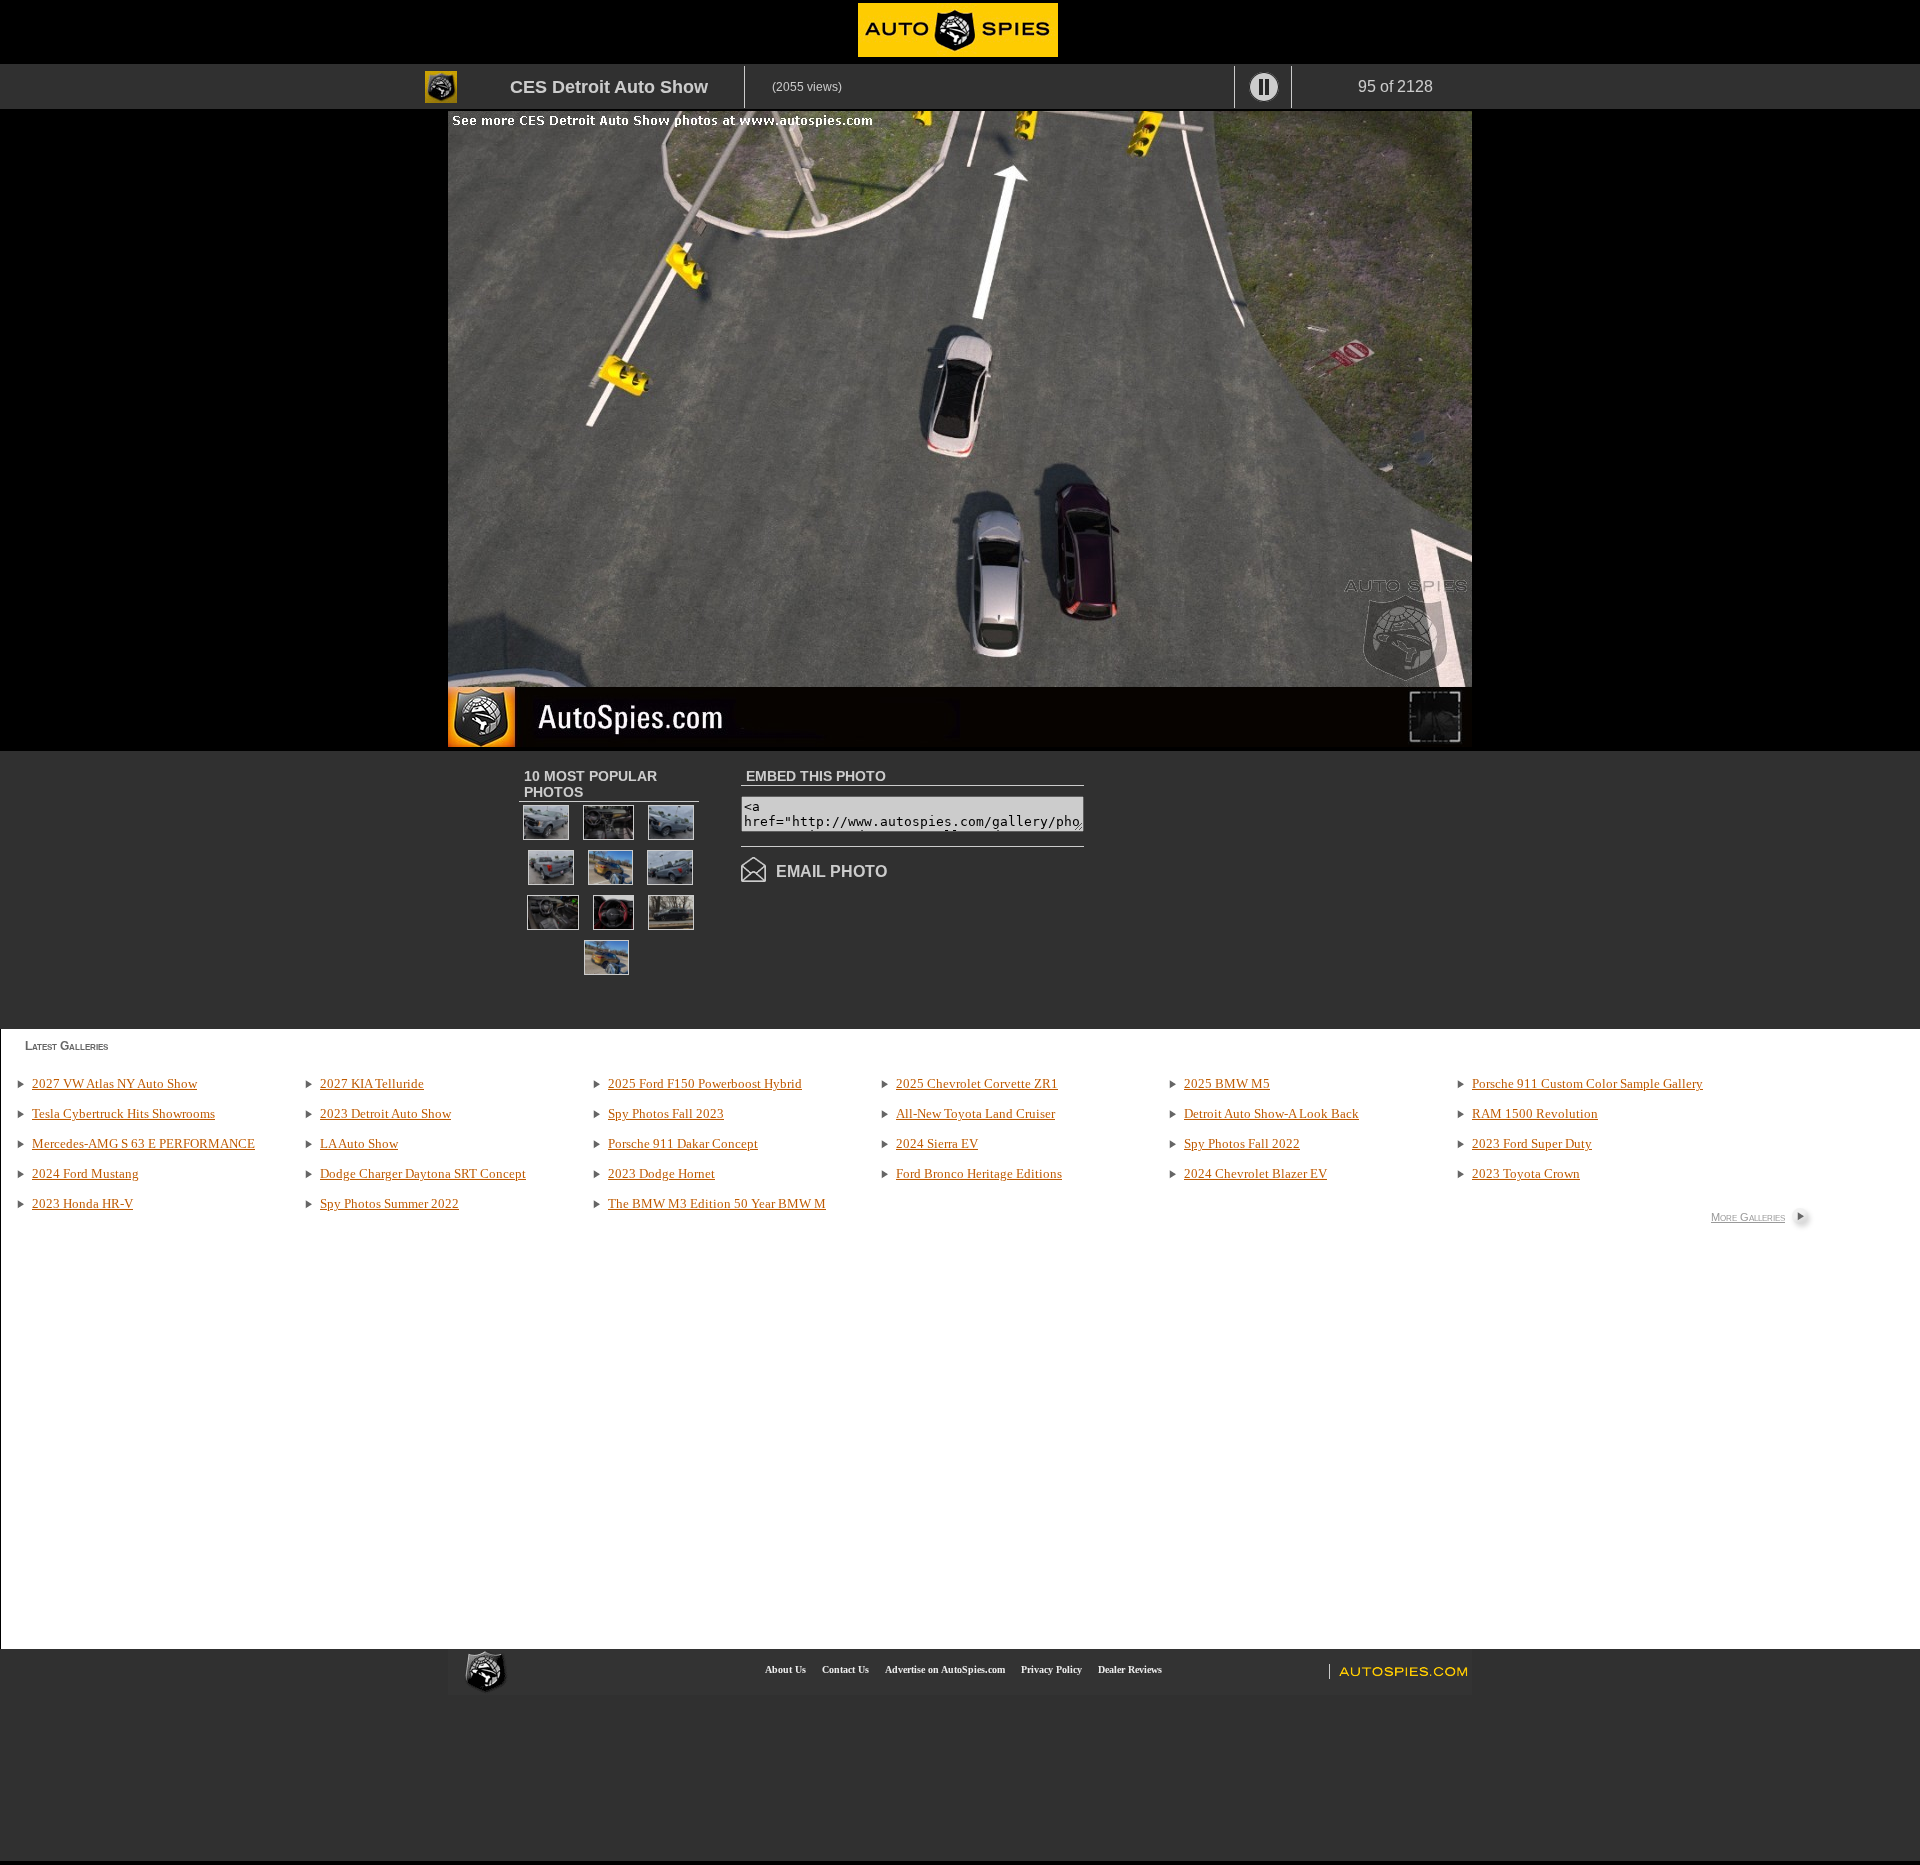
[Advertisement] (1252, 888)
